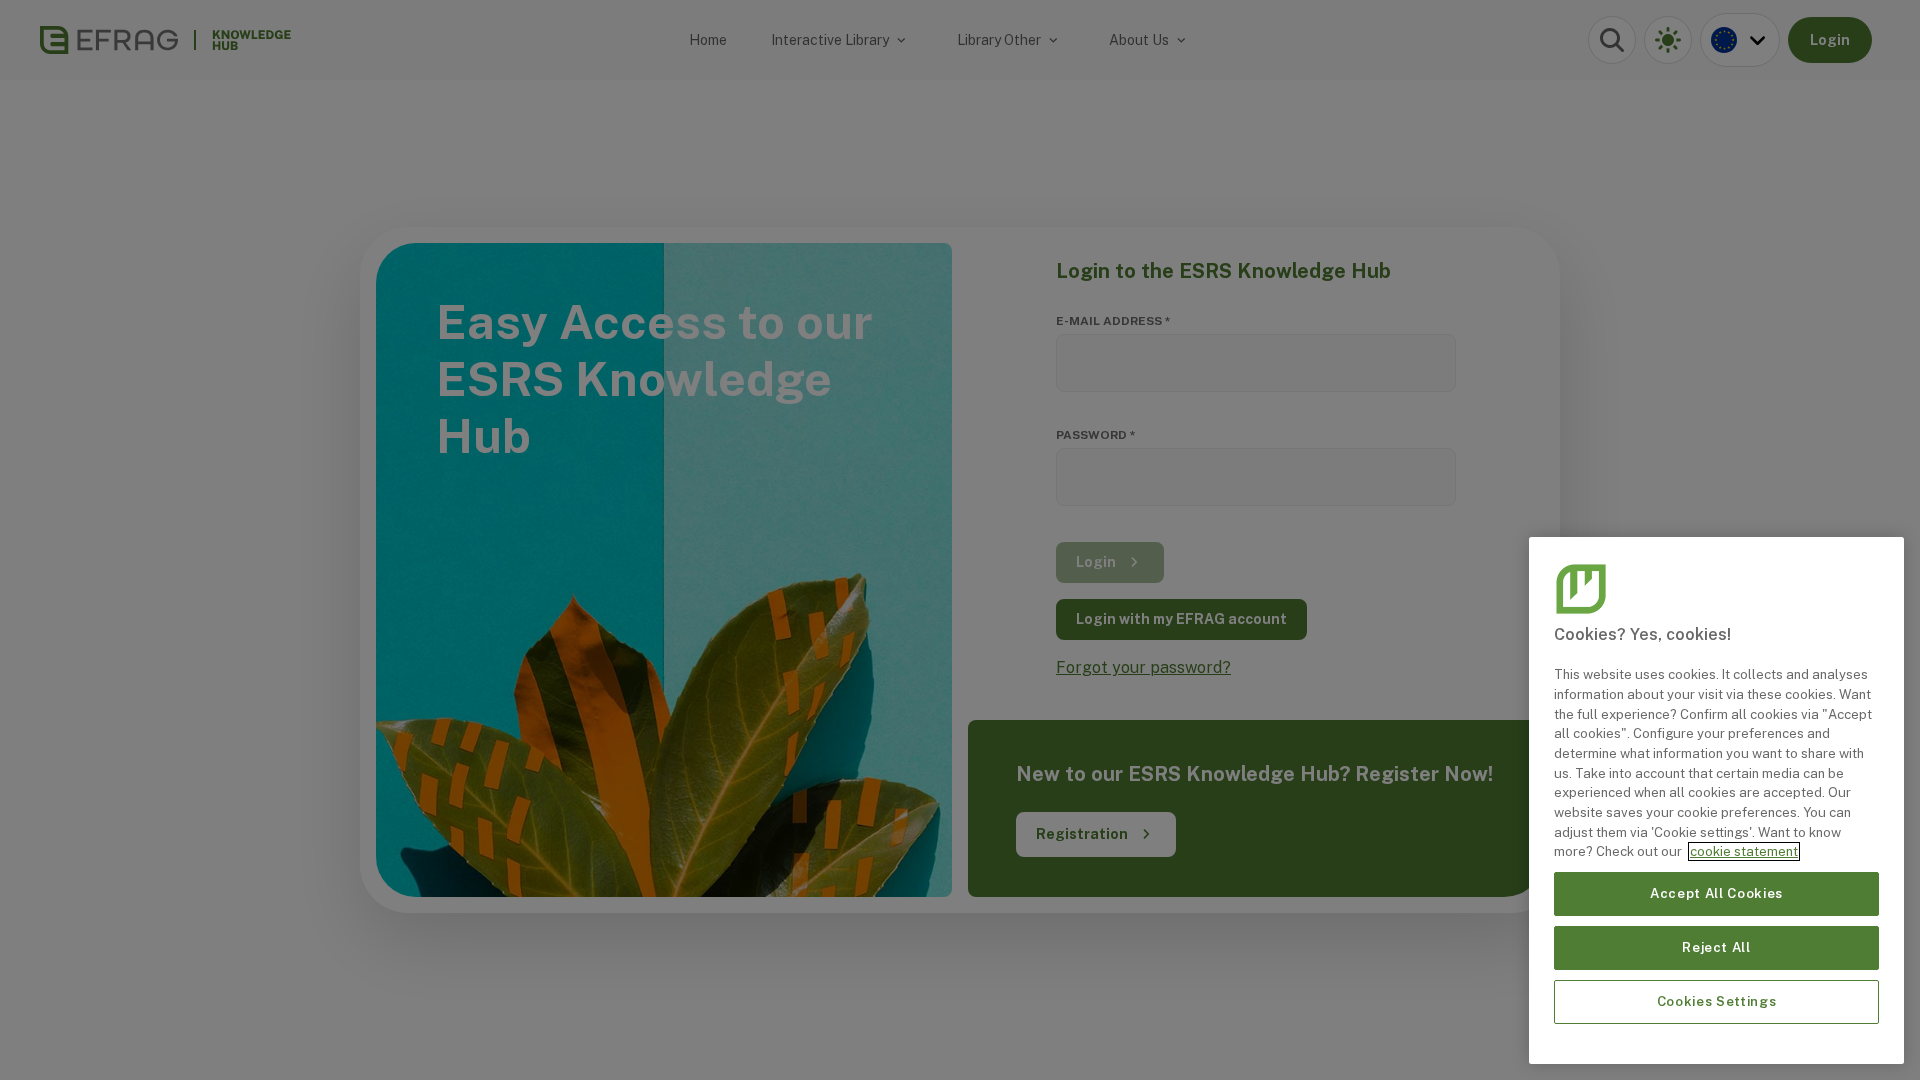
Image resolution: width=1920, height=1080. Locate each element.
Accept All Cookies (1716, 893)
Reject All (1716, 947)
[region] (1716, 800)
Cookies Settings (1717, 1001)
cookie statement (1744, 851)
